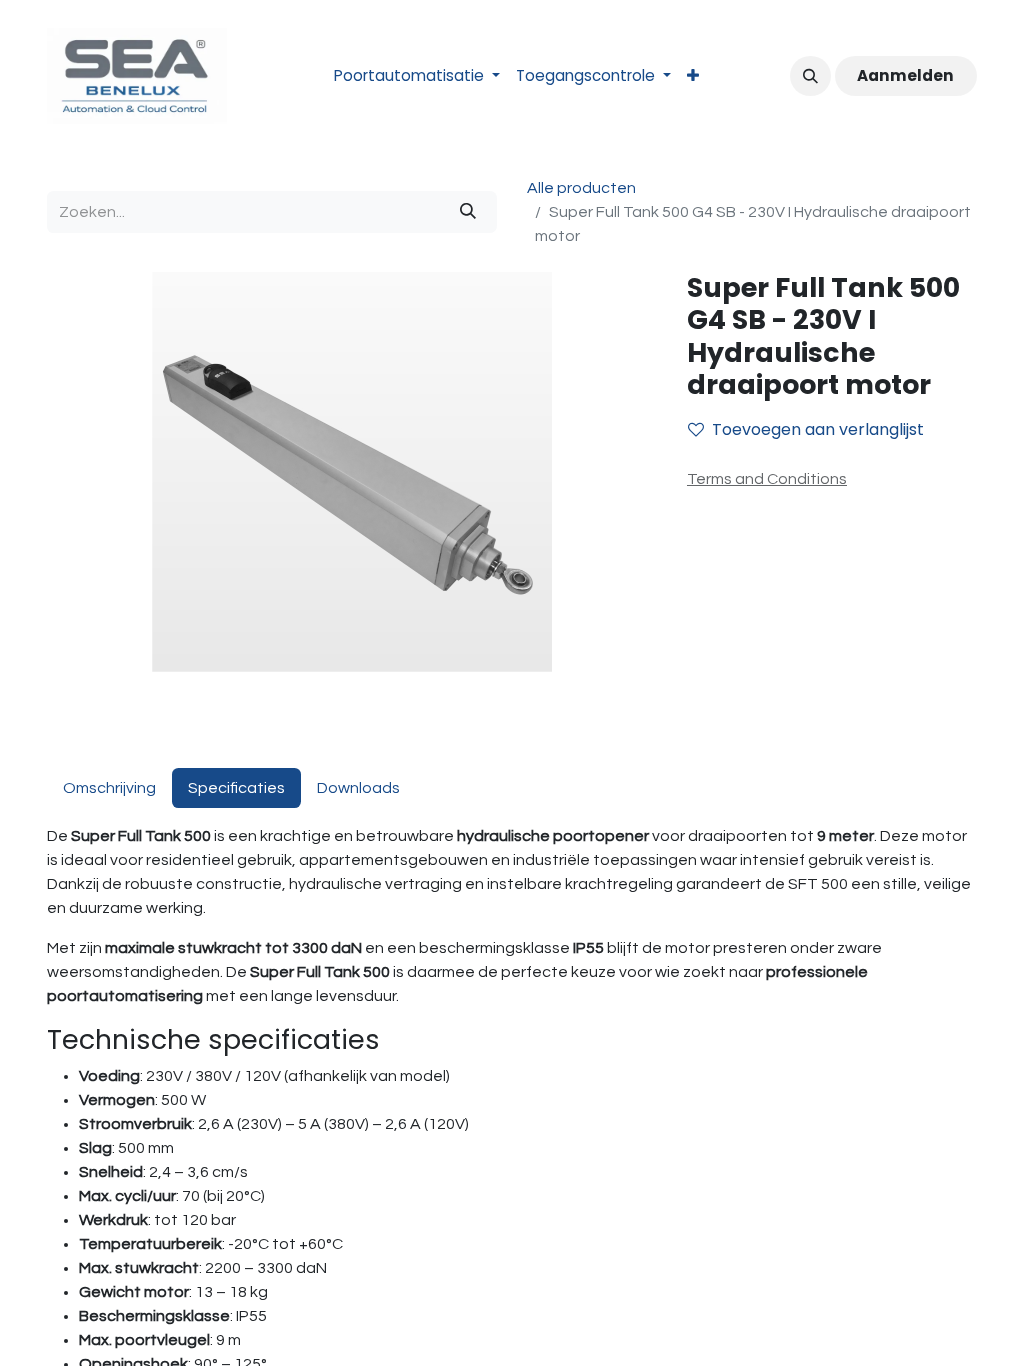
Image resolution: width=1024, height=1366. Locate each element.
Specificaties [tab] (236, 788)
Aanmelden (905, 75)
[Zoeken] (468, 212)
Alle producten (581, 188)
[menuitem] (417, 76)
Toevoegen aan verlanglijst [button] (818, 429)
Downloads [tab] (358, 788)
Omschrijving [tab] (109, 788)
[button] (810, 76)
